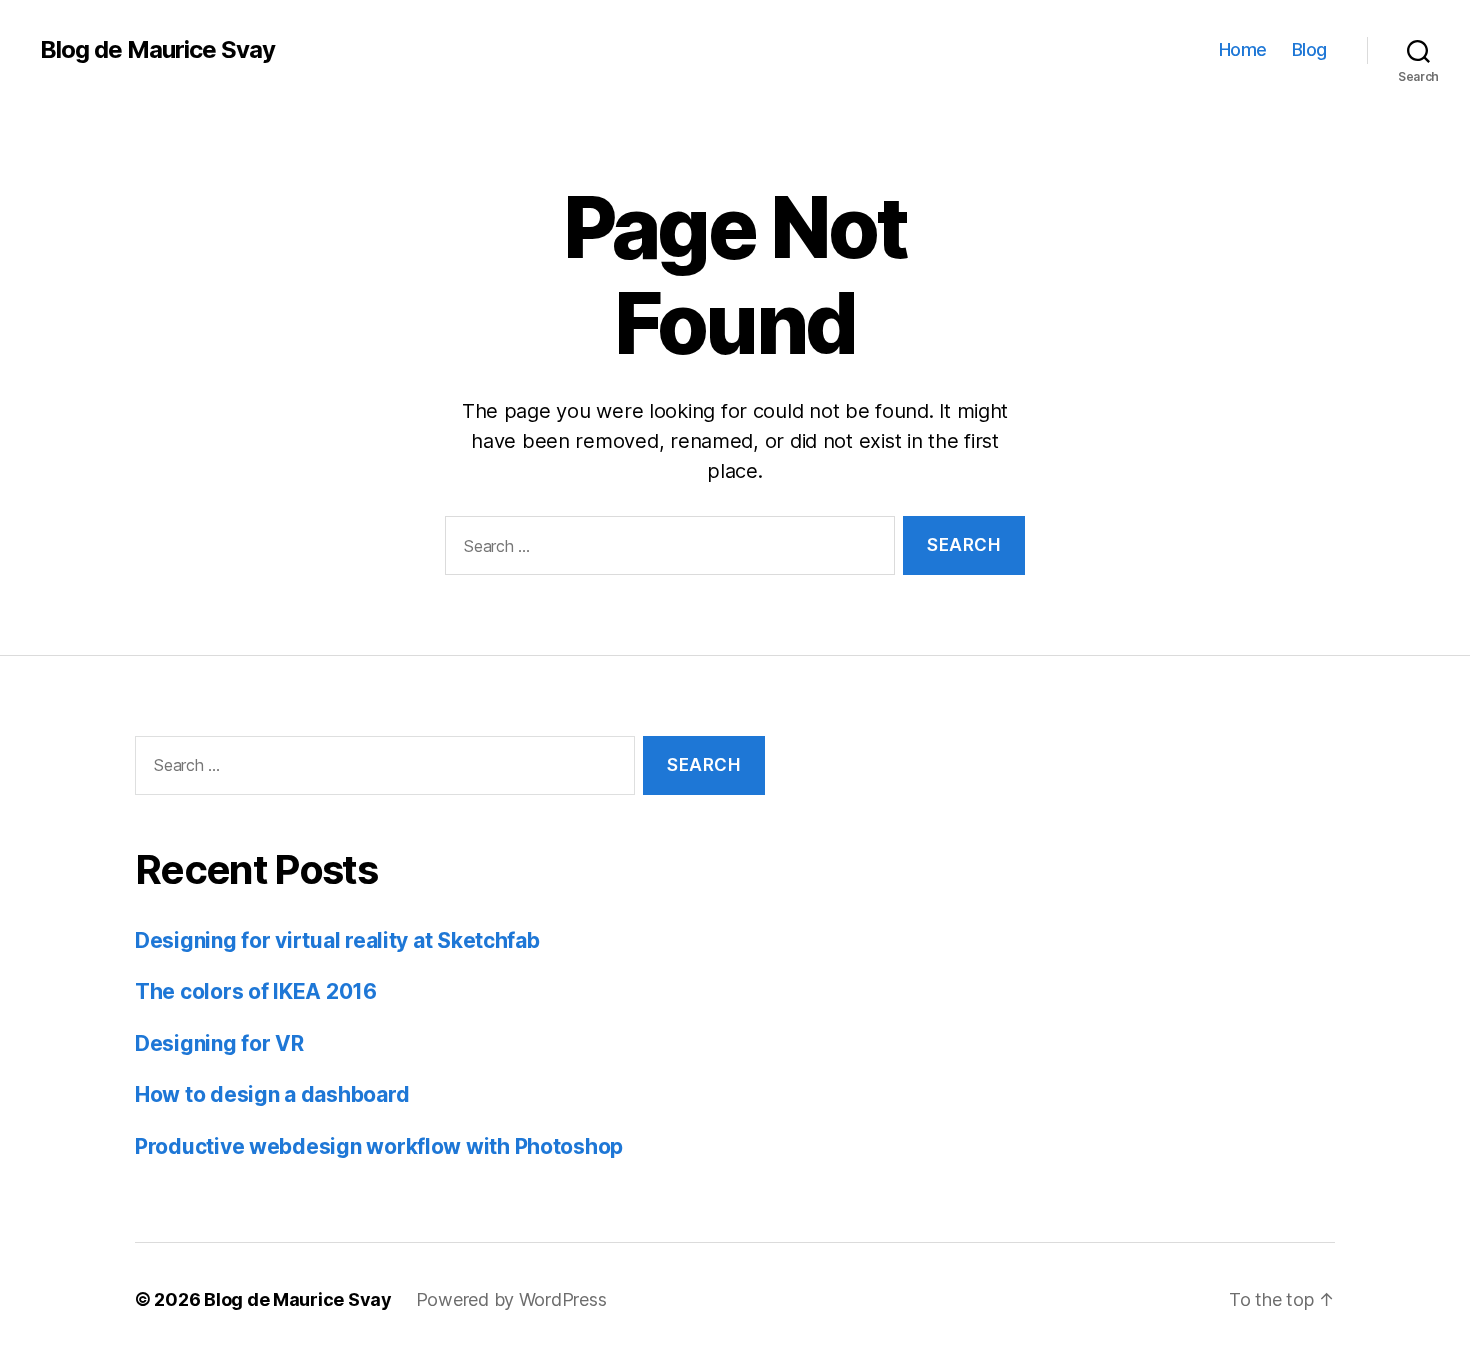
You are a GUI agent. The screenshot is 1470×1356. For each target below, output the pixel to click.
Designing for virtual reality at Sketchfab (337, 940)
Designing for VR (219, 1043)
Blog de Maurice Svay (157, 50)
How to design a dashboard (272, 1094)
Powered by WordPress (511, 1299)
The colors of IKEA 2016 (256, 991)
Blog (1309, 49)
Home (1243, 49)
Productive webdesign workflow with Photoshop (379, 1146)
